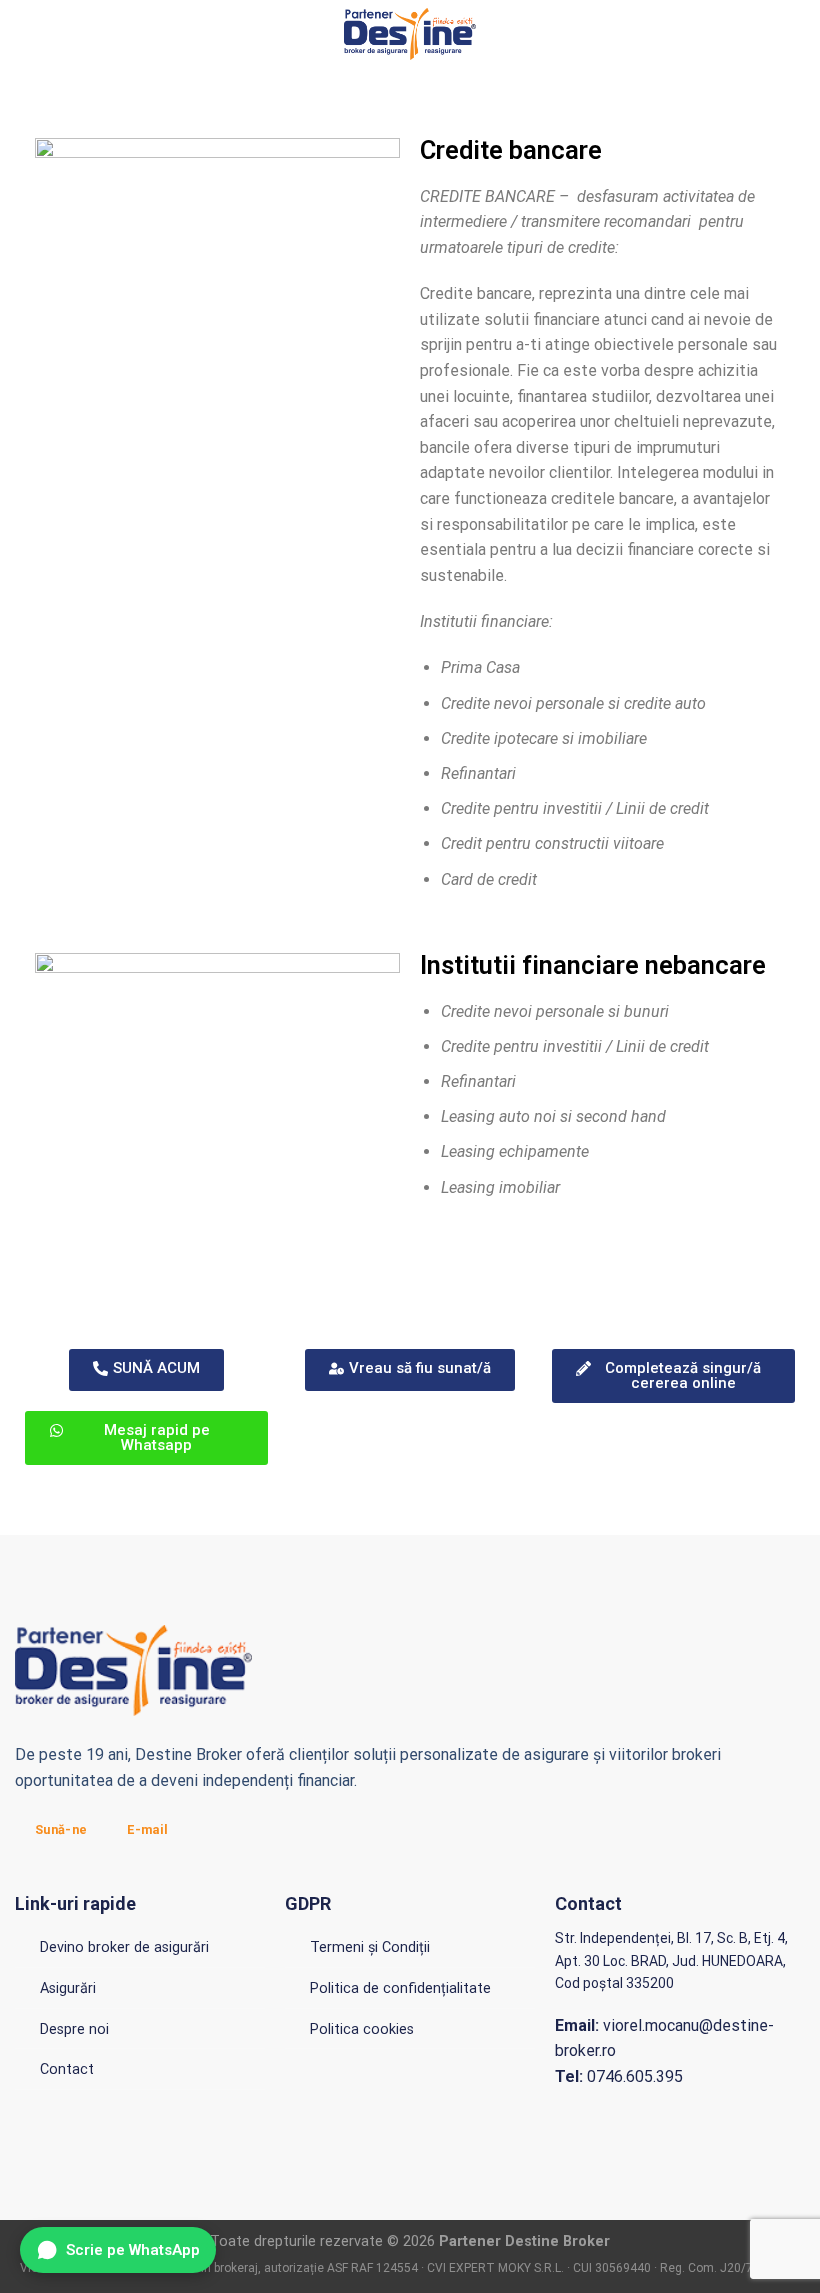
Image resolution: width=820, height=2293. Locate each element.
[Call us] (792, 34)
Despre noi (74, 2029)
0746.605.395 (619, 2076)
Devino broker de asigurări (124, 1947)
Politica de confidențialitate (400, 1988)
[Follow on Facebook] (740, 34)
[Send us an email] (766, 34)
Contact (67, 2069)
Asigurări (68, 1988)
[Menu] (27, 33)
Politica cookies (362, 2029)
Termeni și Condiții (370, 1947)
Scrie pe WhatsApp (133, 2250)
